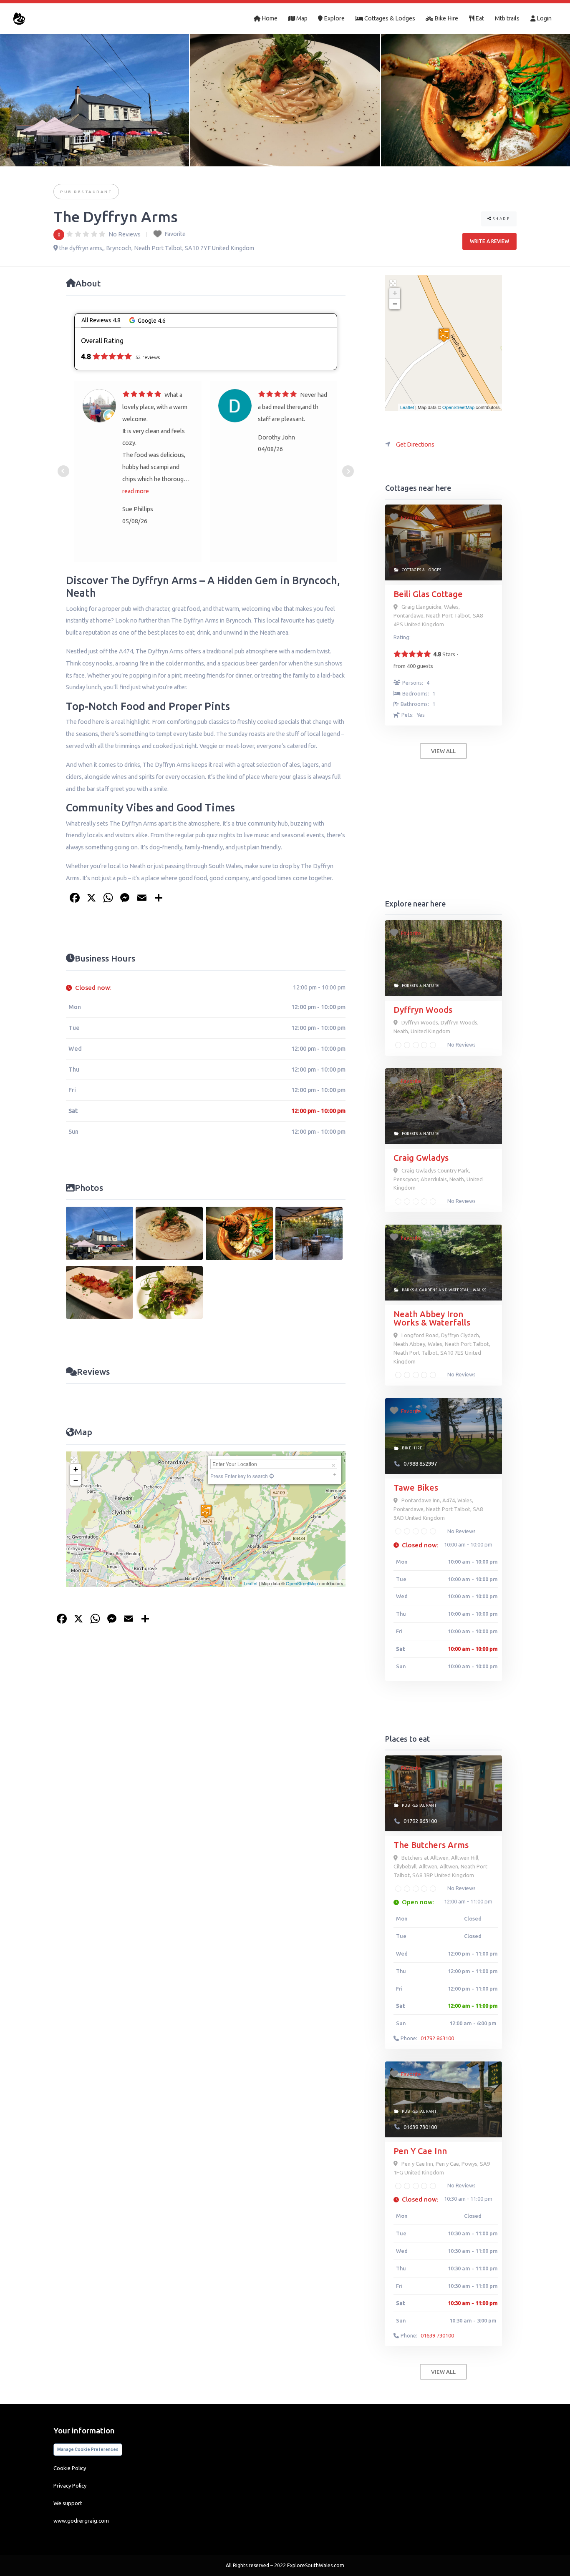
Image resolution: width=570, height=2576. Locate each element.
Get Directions (415, 444)
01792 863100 (420, 1821)
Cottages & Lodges (389, 18)
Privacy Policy (70, 2486)
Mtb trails (507, 18)
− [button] (76, 1480)
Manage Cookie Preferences (88, 2449)
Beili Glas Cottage (428, 594)
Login (544, 18)
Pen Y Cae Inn (420, 2151)
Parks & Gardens (420, 1290)
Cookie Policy (70, 2468)
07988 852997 (420, 1464)
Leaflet (251, 1583)
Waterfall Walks (468, 1290)
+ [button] (76, 1469)
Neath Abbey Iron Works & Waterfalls (432, 1318)
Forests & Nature (420, 986)
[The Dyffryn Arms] (444, 335)
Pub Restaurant (86, 192)
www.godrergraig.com (81, 2521)
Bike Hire (446, 18)
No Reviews (461, 1044)
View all (443, 751)
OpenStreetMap (302, 1583)
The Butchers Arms (431, 1845)
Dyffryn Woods (423, 1010)
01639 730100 (420, 2127)
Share (501, 219)
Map (301, 18)
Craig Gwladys (421, 1158)
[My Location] (271, 1476)
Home (269, 18)
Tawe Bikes (416, 1488)
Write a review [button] (489, 241)
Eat (479, 18)
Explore (334, 18)
